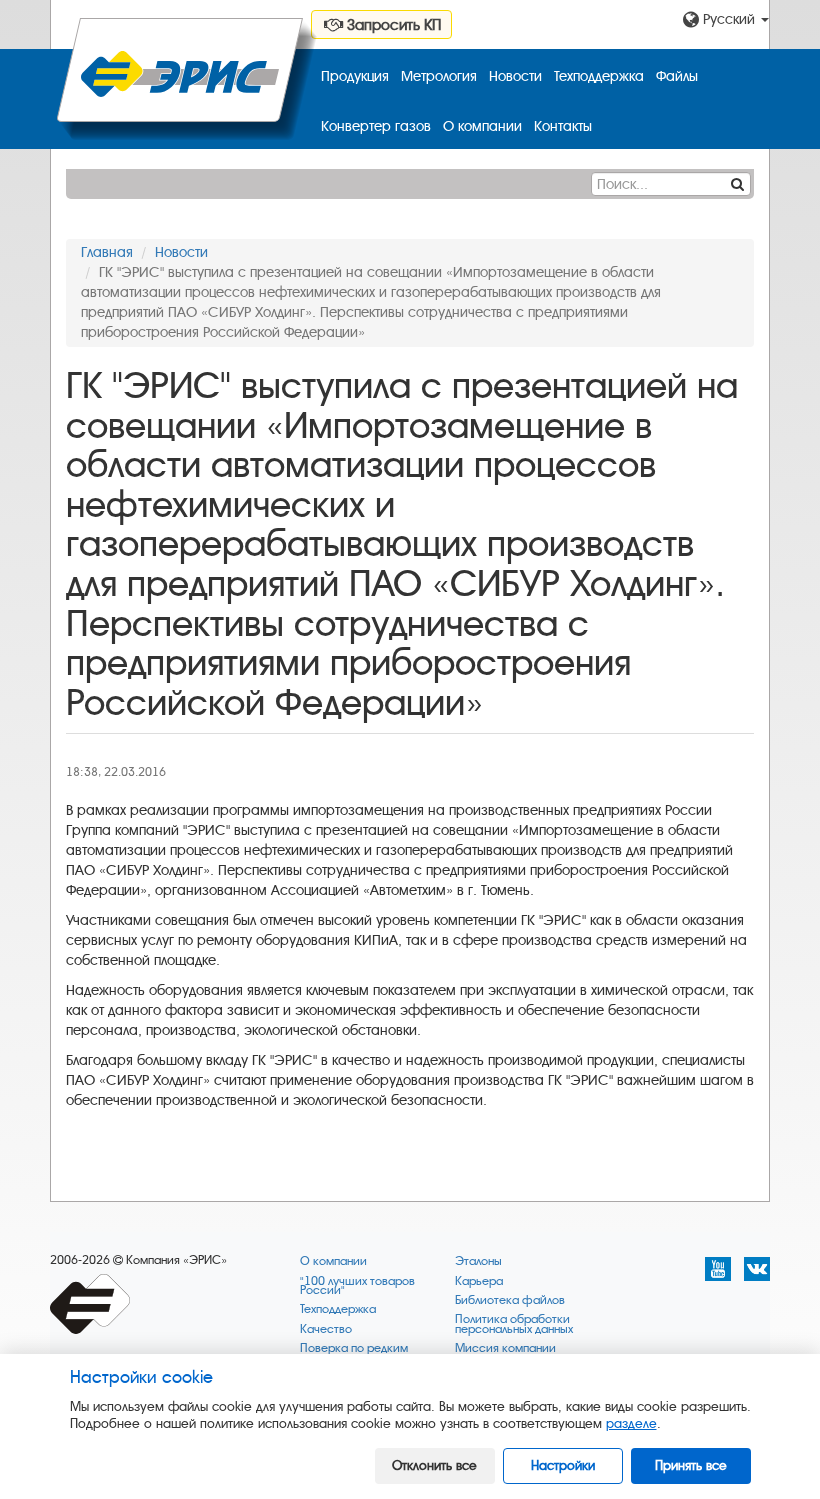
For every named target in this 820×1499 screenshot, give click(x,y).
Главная (107, 252)
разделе (631, 1423)
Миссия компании (505, 1348)
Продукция (355, 76)
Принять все (691, 1465)
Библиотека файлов (510, 1300)
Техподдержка (599, 76)
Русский (729, 19)
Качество (326, 1329)
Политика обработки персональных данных (514, 1324)
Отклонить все (434, 1465)
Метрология (439, 76)
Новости (515, 76)
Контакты (563, 126)
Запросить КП (392, 25)
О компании (482, 126)
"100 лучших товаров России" (357, 1286)
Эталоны (478, 1261)
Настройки (563, 1465)
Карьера (479, 1281)
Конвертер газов (376, 126)
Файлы (677, 76)
